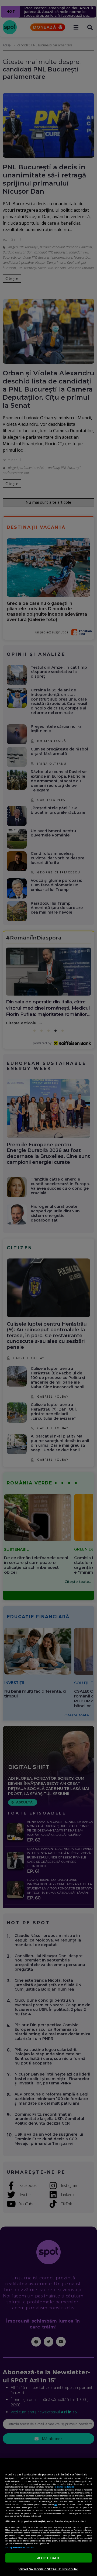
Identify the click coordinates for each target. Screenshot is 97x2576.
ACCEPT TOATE (48, 2558)
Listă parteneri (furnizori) (20, 2547)
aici (56, 2504)
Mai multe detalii (64, 2487)
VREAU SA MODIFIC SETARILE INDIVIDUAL (48, 2569)
